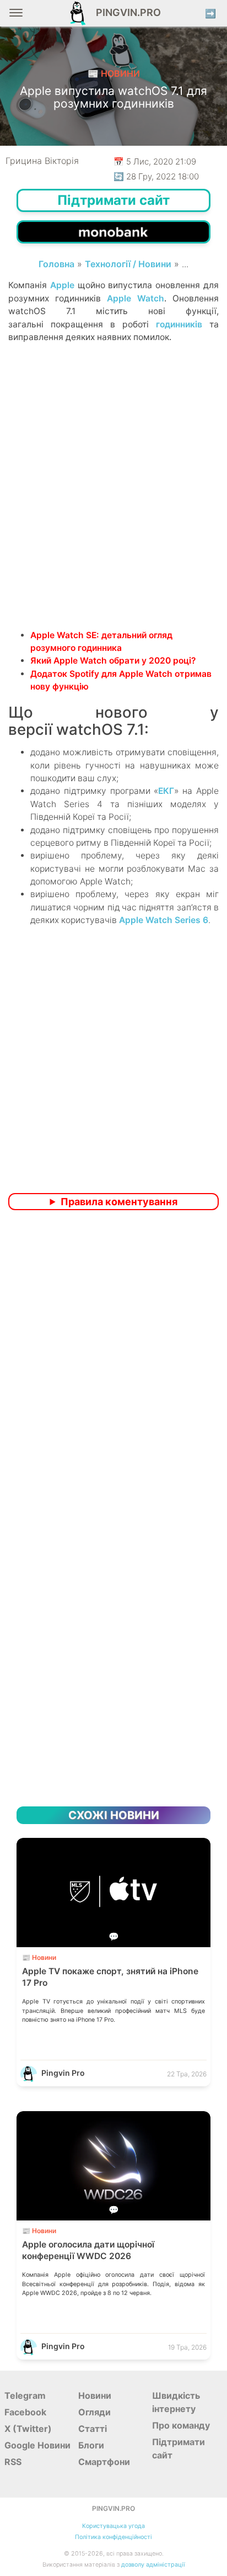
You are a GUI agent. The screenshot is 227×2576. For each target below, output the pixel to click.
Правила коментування (119, 1202)
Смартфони (104, 2462)
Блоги (91, 2445)
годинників (179, 324)
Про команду (181, 2425)
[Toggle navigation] (16, 17)
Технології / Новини (128, 264)
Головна (56, 264)
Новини (95, 2395)
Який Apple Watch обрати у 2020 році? (113, 661)
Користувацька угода (113, 2526)
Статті (93, 2429)
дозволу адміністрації (153, 2565)
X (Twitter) (28, 2429)
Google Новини (37, 2445)
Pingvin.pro (125, 12)
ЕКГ (166, 791)
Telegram (25, 2395)
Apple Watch (136, 298)
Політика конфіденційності (113, 2537)
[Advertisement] (113, 505)
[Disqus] (113, 1365)
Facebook (25, 2412)
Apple (62, 285)
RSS (13, 2462)
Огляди (94, 2412)
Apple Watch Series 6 (164, 920)
